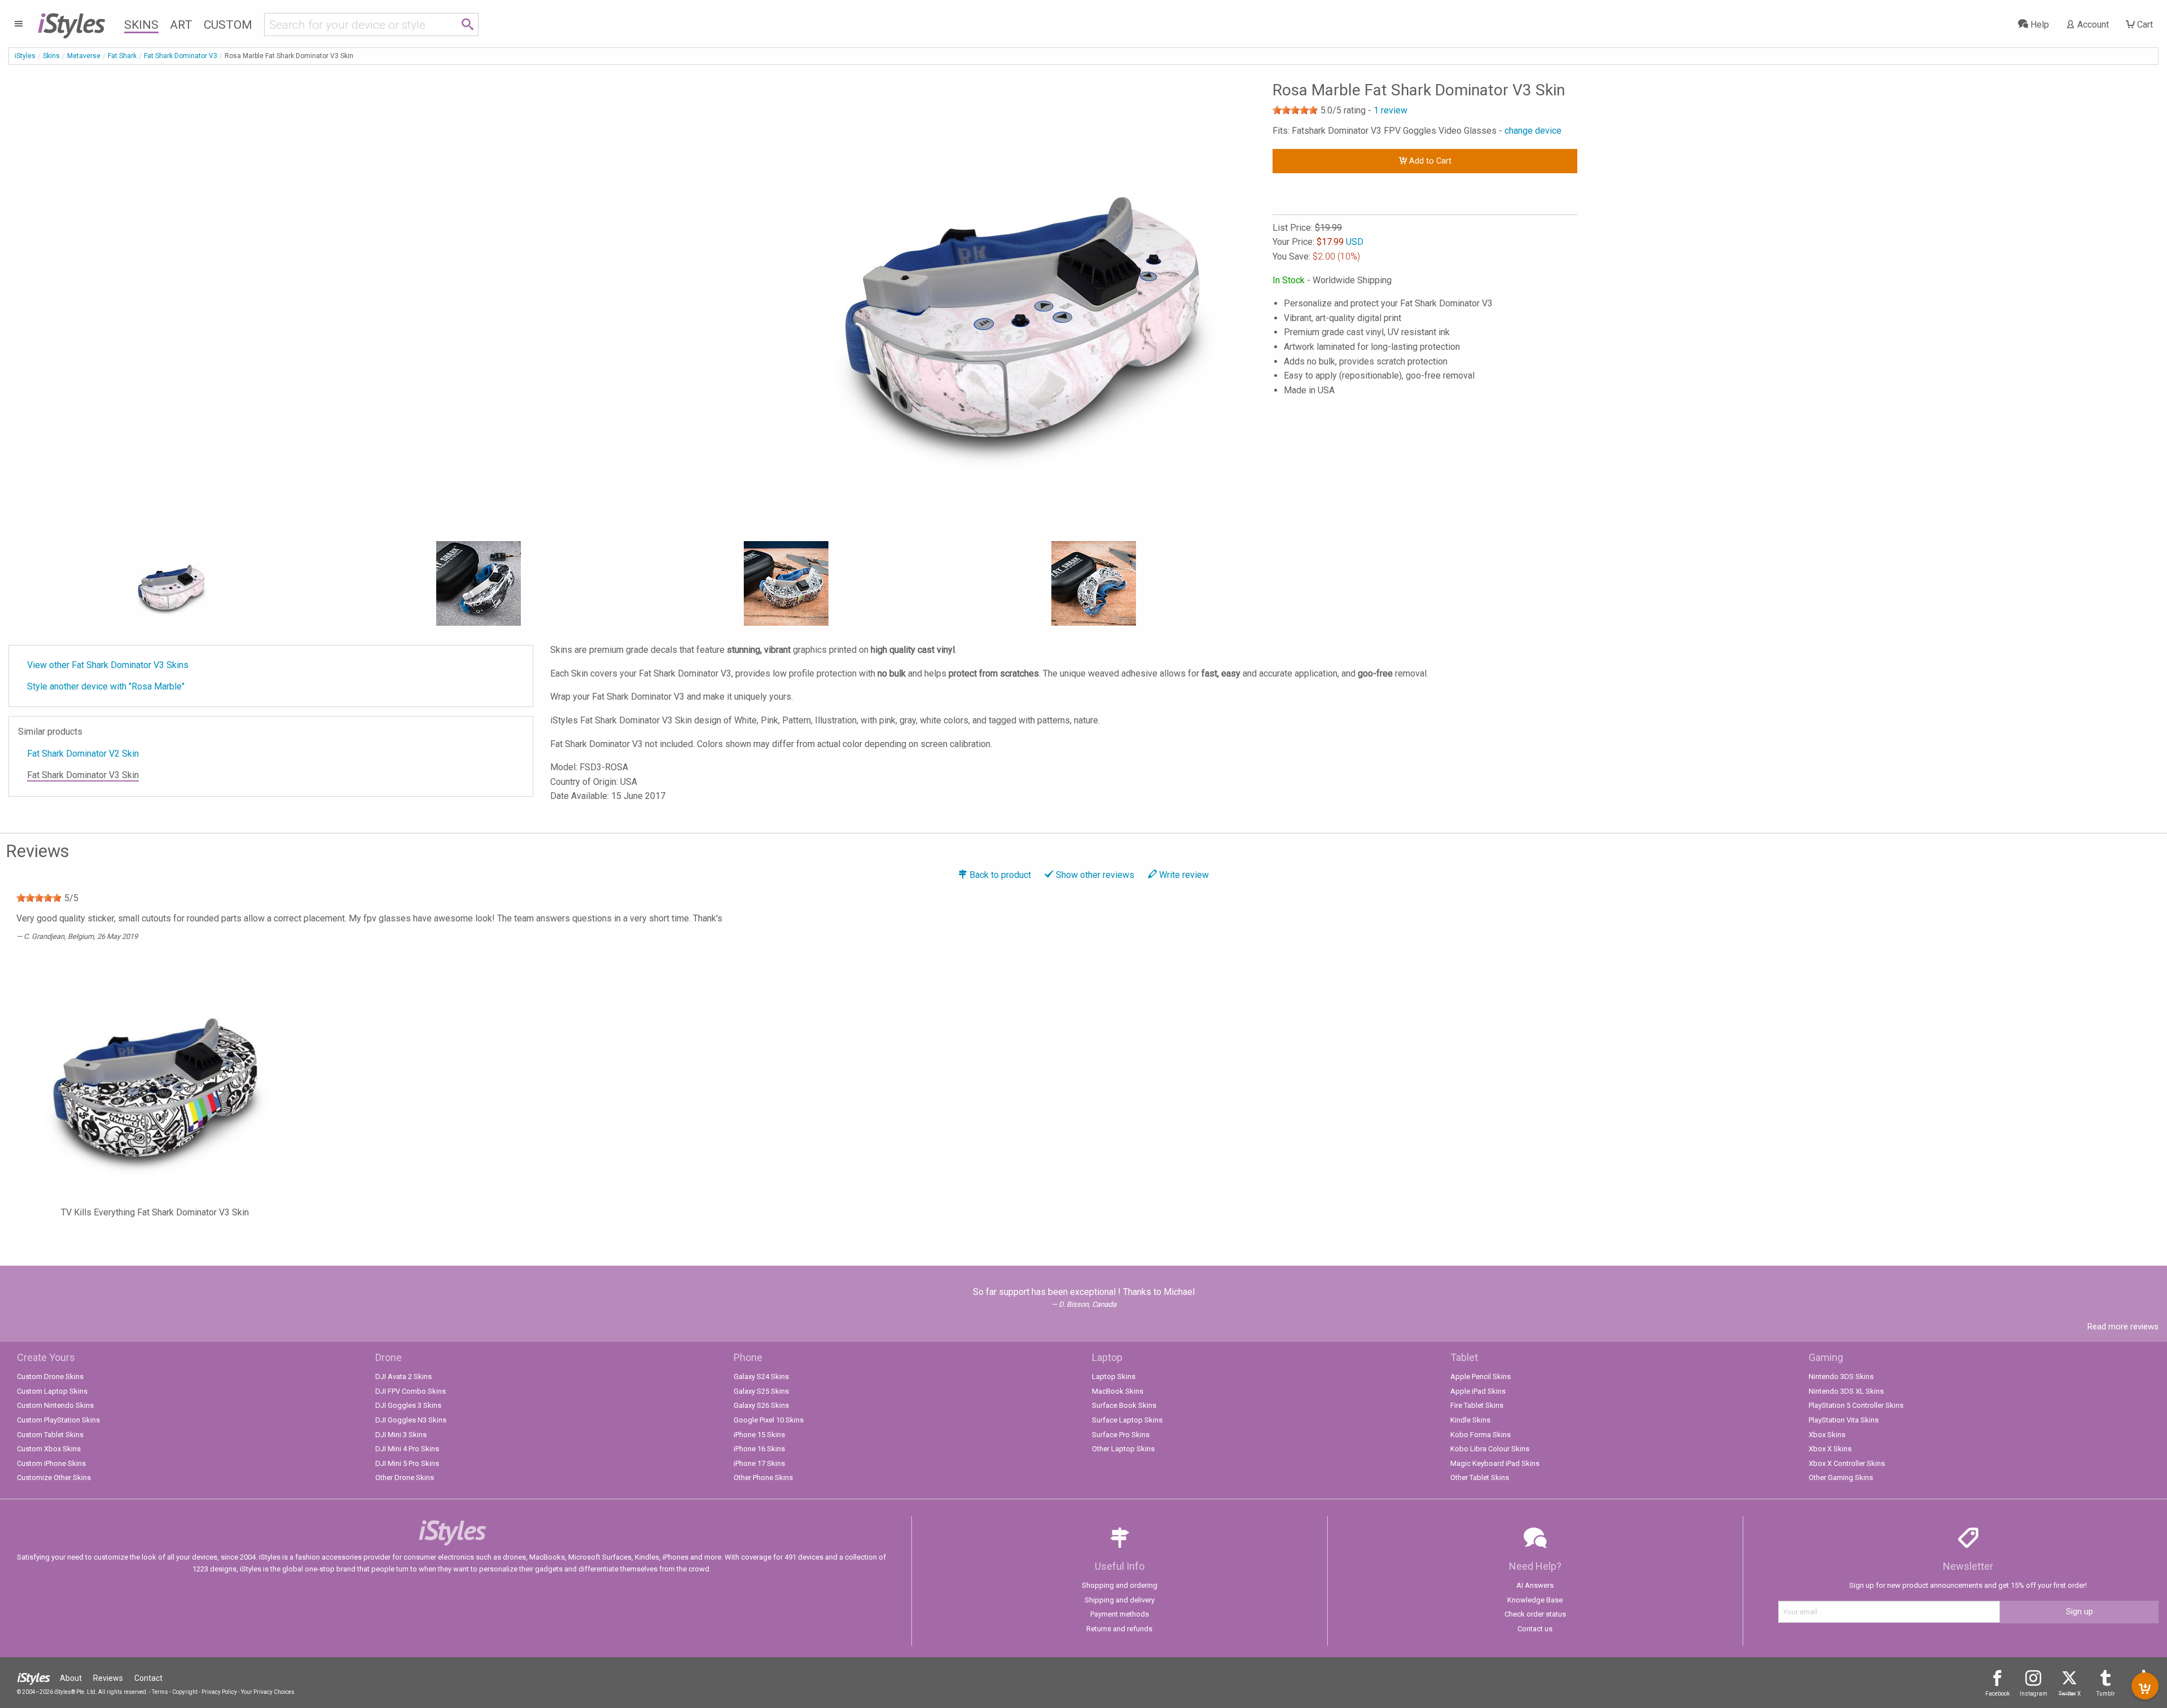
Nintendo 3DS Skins (1841, 1377)
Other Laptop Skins (1123, 1449)
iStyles (25, 56)
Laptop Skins (1114, 1377)
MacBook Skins (1118, 1391)
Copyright (185, 1692)
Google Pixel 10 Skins (769, 1420)
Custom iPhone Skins (51, 1463)
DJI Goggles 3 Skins (408, 1405)
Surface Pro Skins (1121, 1435)
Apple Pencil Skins (1481, 1377)
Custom (228, 25)
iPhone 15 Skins (759, 1435)
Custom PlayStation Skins (58, 1420)
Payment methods (1120, 1614)
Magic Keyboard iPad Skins (1495, 1463)
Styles (71, 23)
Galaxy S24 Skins (761, 1377)
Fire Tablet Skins (1477, 1405)
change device (1533, 131)
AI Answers (1535, 1585)
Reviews (108, 1678)
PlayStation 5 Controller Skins (1856, 1405)
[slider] (1295, 110)
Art (181, 25)
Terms (160, 1692)
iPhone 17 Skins (759, 1463)
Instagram (2034, 1694)
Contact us (1535, 1629)
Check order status (1535, 1614)
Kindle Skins (1470, 1420)
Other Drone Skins (405, 1478)
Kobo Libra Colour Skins (1490, 1449)
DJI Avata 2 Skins (403, 1377)
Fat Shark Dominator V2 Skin (83, 754)
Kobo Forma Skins (1481, 1435)
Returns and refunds (1119, 1629)
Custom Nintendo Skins (55, 1405)
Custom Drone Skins (50, 1377)
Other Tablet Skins (1480, 1478)
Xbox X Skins (1830, 1449)
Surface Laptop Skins (1127, 1420)
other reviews (1095, 875)
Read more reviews (2123, 1327)
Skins (141, 25)
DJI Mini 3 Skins (401, 1435)
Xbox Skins (1827, 1435)
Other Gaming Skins (1841, 1478)
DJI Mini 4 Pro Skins (407, 1449)
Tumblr (2106, 1694)
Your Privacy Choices (268, 1692)
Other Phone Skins (763, 1478)
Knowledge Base (1535, 1600)
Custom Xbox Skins (49, 1449)
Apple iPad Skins (1478, 1391)
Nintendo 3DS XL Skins (1846, 1391)
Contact (148, 1678)
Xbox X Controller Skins (1847, 1463)
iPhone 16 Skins (759, 1449)
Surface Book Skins (1124, 1405)
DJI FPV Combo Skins (411, 1391)
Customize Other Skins (54, 1478)
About (71, 1678)
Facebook (1997, 1694)
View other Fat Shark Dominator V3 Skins (108, 665)
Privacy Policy (219, 1692)
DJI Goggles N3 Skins (411, 1420)
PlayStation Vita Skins (1844, 1420)
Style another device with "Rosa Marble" (106, 686)
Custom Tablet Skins (50, 1435)
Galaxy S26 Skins (761, 1405)
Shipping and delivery (1120, 1600)
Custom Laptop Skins (52, 1391)
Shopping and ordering (1120, 1585)
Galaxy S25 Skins (761, 1391)
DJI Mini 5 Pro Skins (407, 1463)
